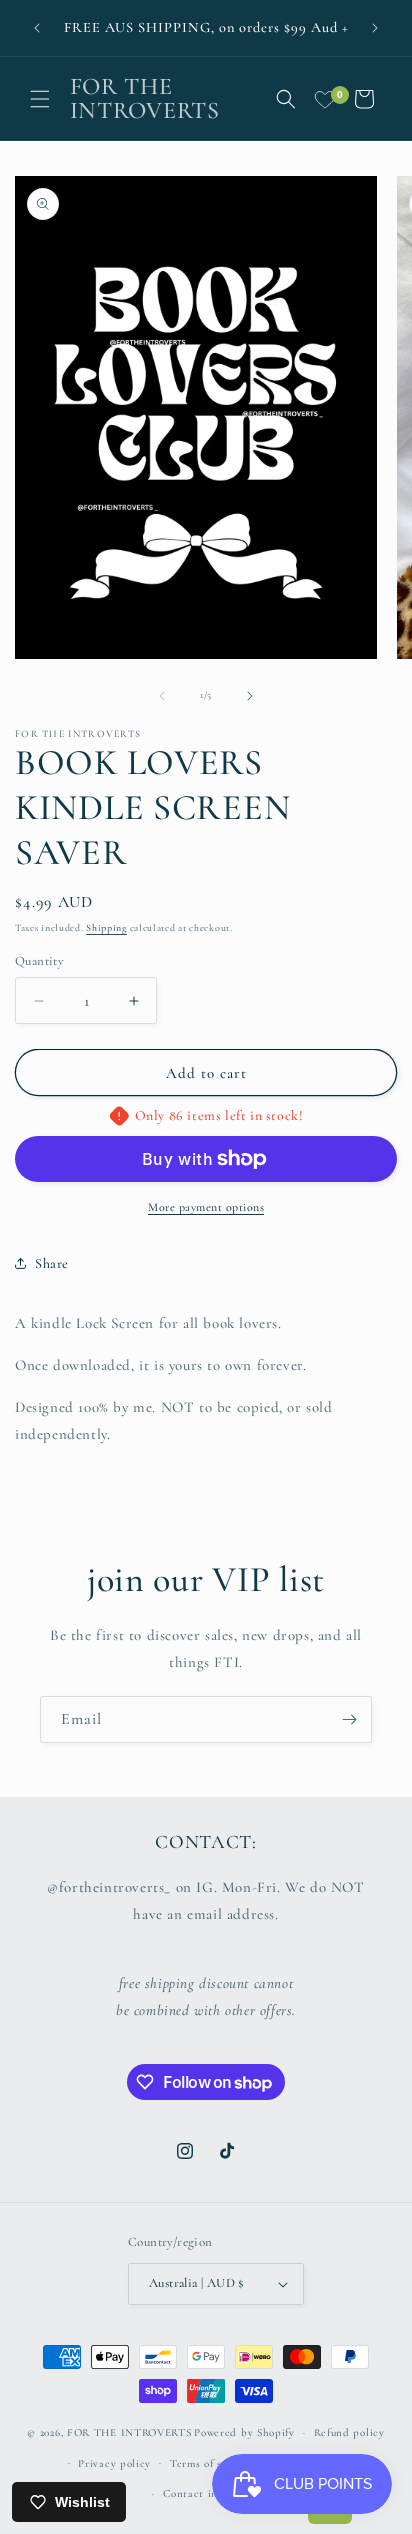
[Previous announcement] (37, 28)
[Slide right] (250, 696)
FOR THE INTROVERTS (129, 2432)
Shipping (106, 928)
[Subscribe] (349, 1719)
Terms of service (211, 2463)
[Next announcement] (375, 28)
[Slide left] (162, 696)
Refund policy (349, 2432)
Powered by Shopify (244, 2432)
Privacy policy (114, 2463)
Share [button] (52, 1263)
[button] (40, 99)
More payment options (206, 1207)
